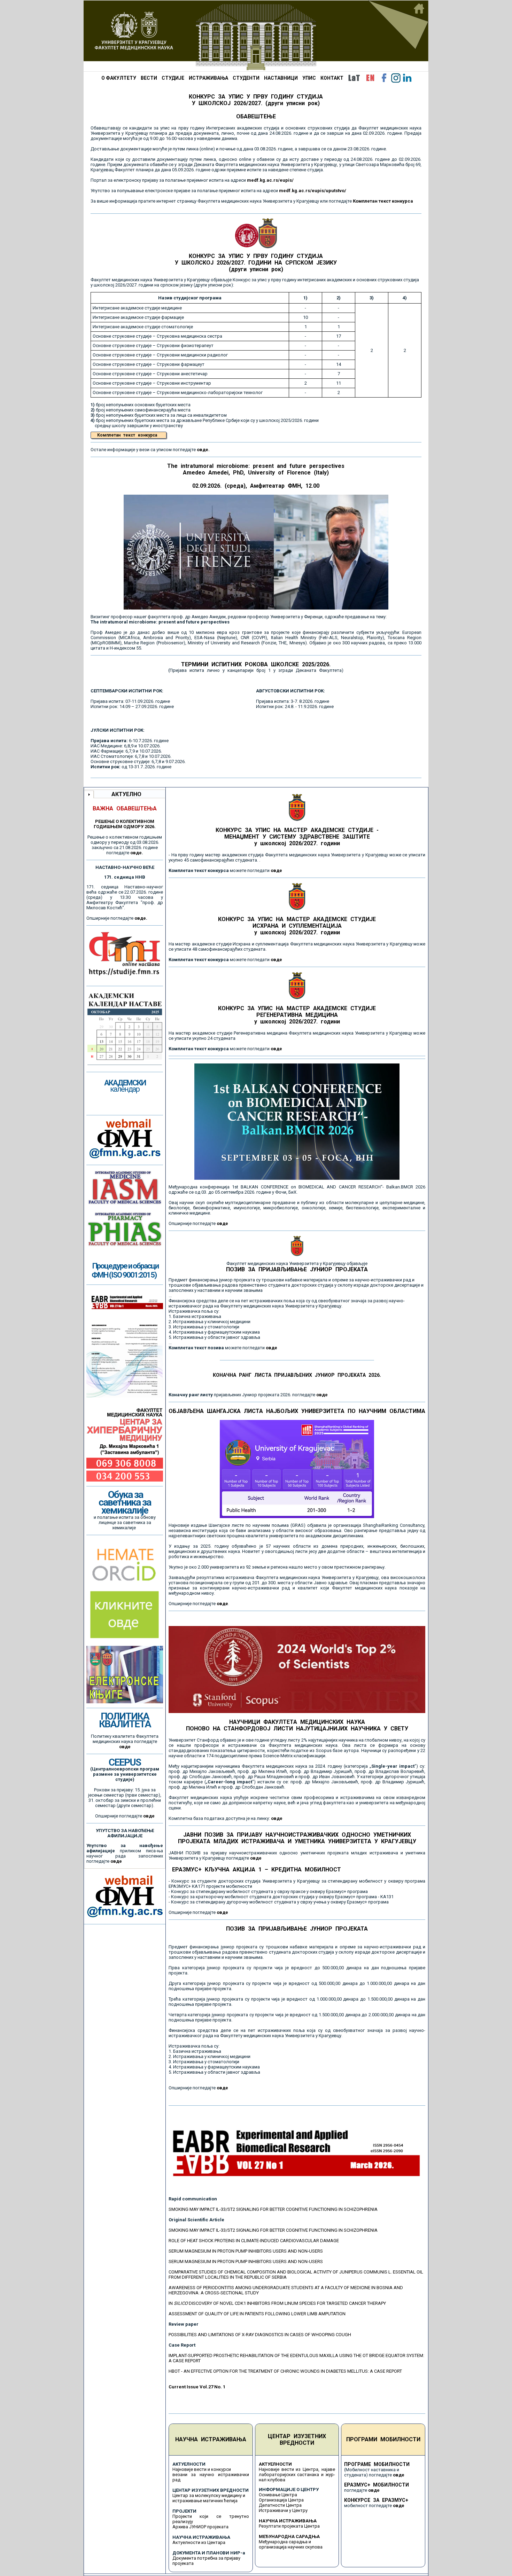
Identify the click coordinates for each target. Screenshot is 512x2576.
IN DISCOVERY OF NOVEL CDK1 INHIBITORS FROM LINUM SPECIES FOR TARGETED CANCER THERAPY (277, 2303)
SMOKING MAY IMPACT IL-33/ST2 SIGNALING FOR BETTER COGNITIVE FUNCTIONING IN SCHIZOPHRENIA (273, 2209)
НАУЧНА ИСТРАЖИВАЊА (211, 2439)
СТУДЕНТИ (246, 78)
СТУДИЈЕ (173, 78)
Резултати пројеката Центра (289, 2526)
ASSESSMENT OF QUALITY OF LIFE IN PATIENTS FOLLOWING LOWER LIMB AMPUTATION (257, 2314)
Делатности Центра (280, 2505)
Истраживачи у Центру (283, 2510)
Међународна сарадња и (285, 2542)
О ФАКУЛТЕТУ (119, 78)
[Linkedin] (407, 78)
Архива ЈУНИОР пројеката (200, 2527)
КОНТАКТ (332, 78)
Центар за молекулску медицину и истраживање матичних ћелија (209, 2498)
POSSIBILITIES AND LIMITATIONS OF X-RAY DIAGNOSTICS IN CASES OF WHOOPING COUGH (260, 2335)
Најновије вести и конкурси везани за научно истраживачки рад (211, 2475)
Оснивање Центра (278, 2495)
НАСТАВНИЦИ (281, 78)
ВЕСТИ (149, 78)
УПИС (309, 78)
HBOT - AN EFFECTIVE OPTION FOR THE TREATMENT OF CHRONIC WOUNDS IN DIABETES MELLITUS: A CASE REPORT (285, 2371)
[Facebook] (384, 78)
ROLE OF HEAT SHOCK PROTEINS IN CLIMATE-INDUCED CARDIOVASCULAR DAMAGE (254, 2241)
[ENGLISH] (370, 78)
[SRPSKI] (354, 78)
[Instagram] (396, 78)
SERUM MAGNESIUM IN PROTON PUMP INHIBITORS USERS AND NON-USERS (246, 2251)
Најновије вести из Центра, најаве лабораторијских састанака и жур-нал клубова (297, 2475)
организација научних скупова (291, 2547)
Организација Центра (281, 2500)
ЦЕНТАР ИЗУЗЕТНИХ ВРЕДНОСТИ (297, 2440)
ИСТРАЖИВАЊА (208, 78)
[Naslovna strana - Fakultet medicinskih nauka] (256, 36)
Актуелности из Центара (199, 2542)
